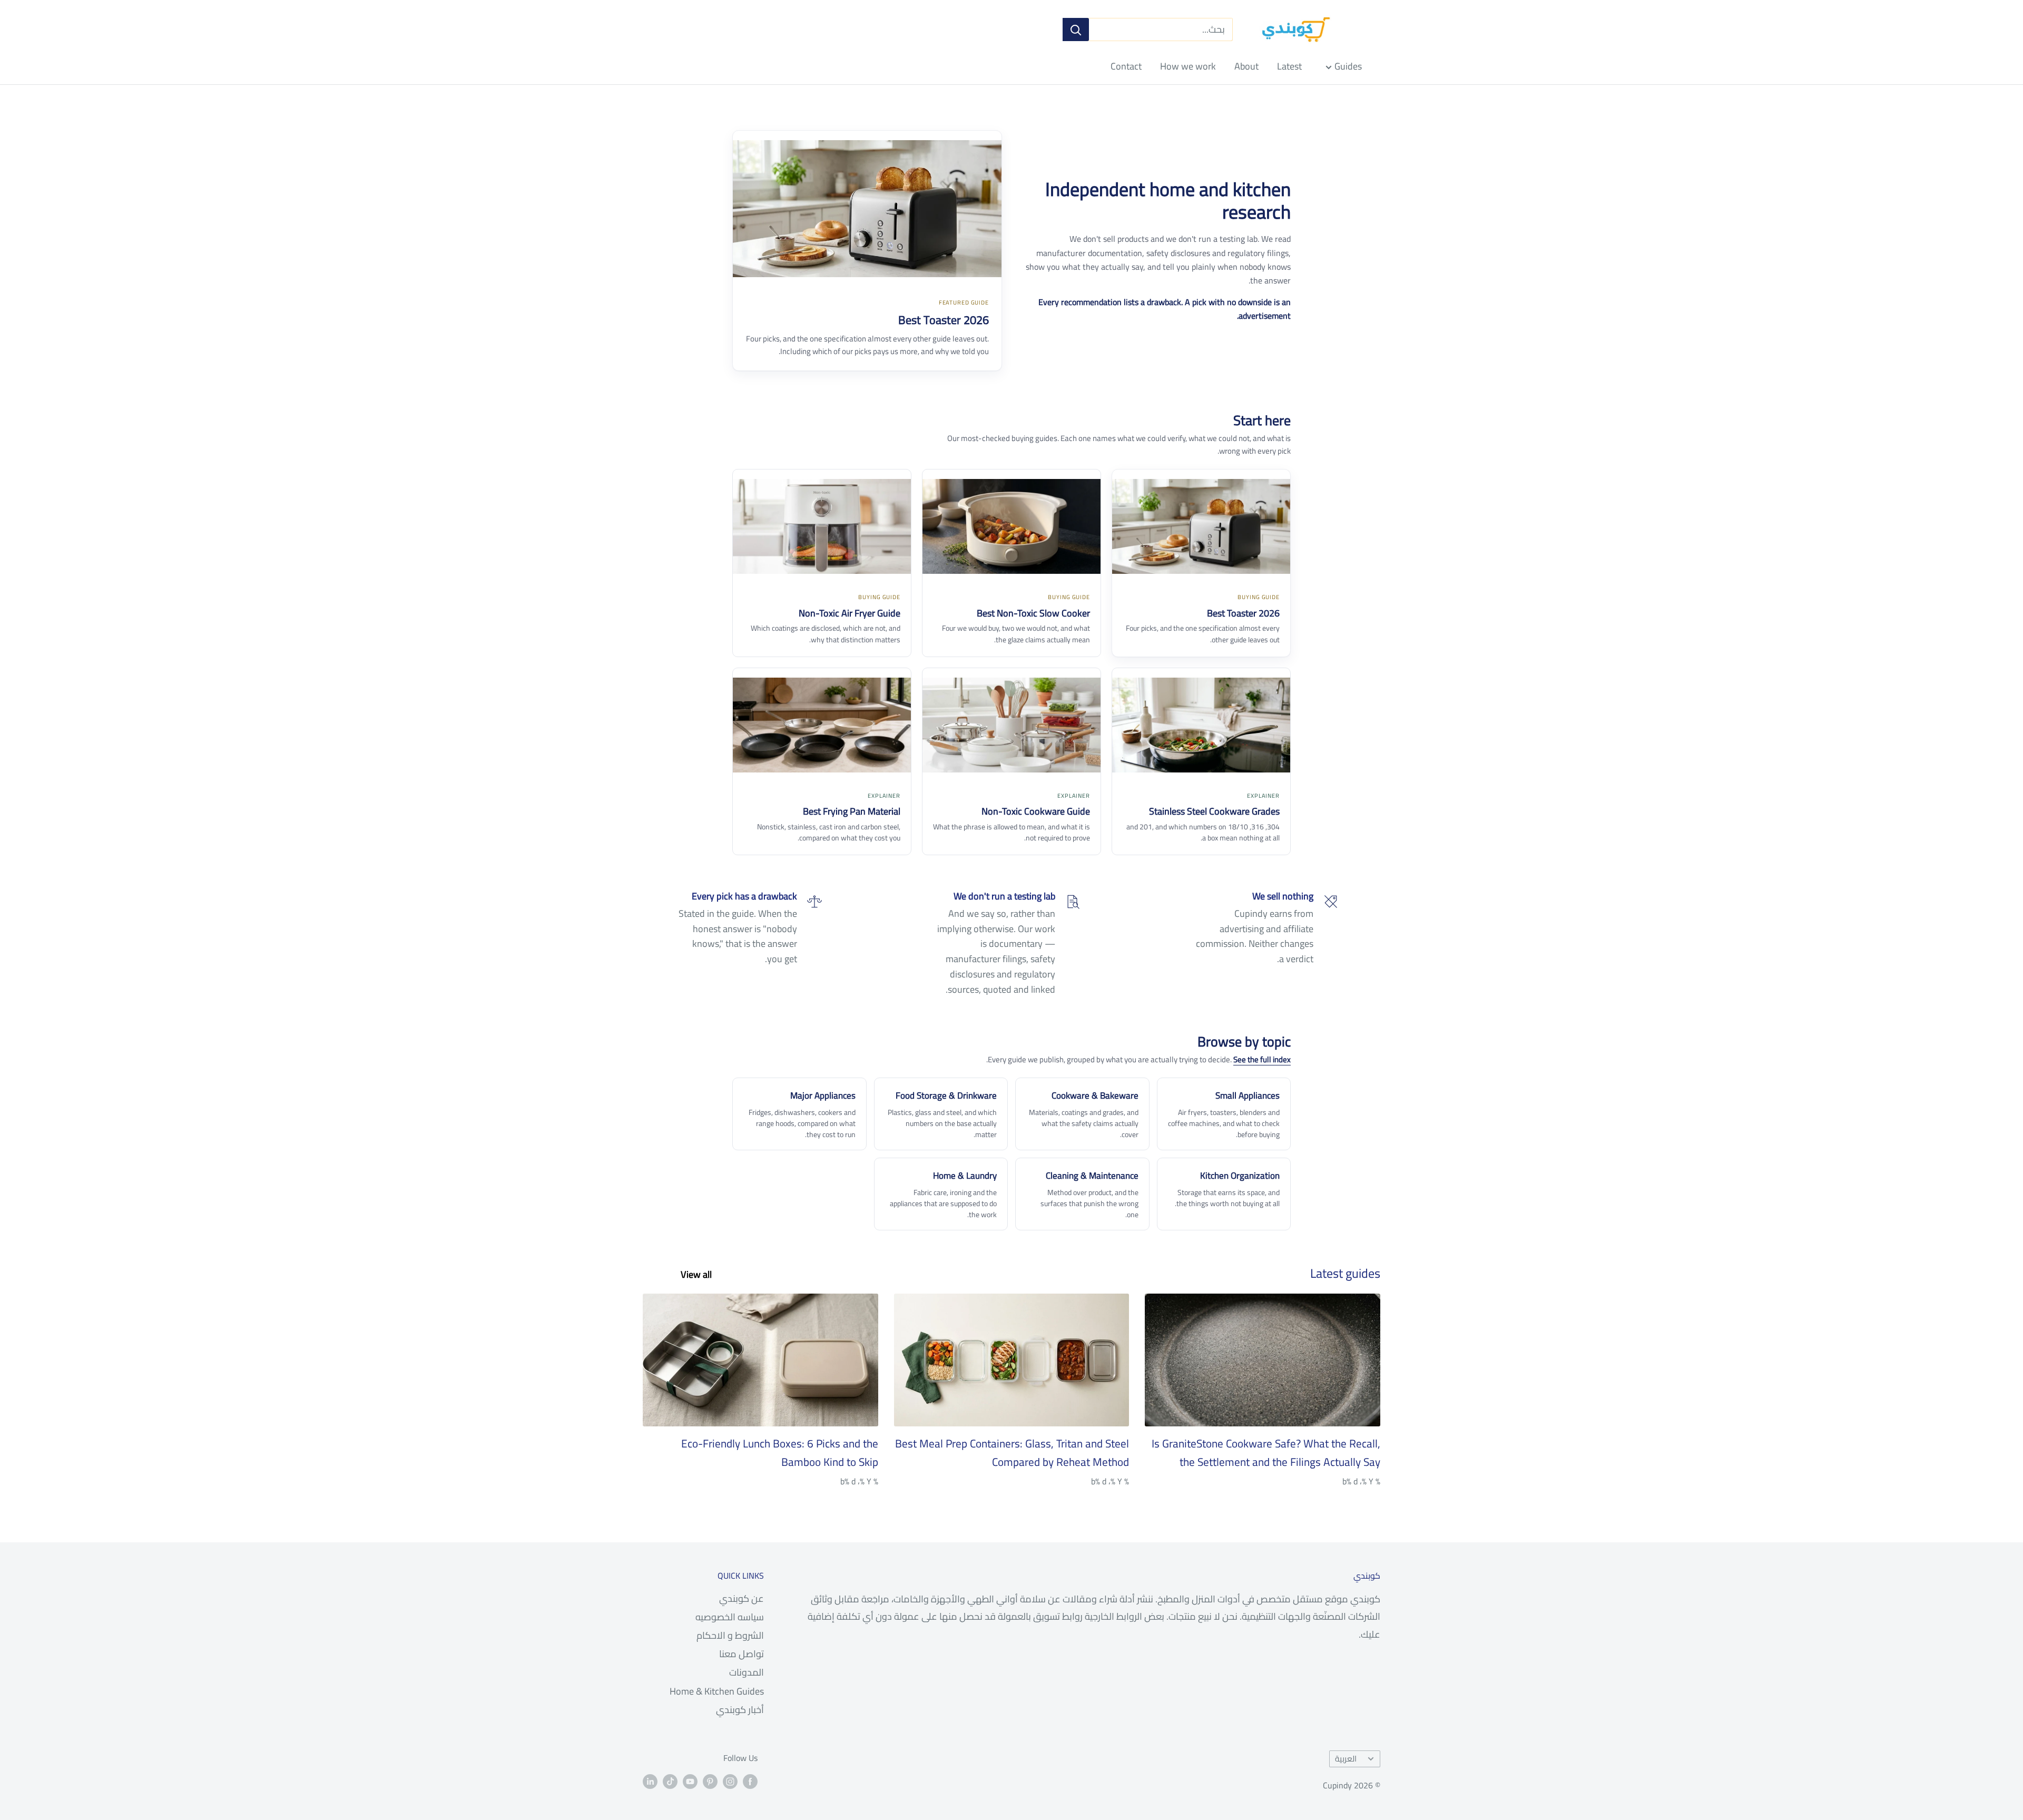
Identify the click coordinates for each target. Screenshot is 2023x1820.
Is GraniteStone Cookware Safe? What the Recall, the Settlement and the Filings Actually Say (1266, 1453)
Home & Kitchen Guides (717, 1691)
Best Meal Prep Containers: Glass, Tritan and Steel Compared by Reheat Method (1012, 1453)
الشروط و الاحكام (730, 1635)
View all (695, 1274)
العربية (1346, 1759)
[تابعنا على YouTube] (690, 1781)
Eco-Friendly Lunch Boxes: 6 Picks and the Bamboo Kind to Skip (780, 1453)
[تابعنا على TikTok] (670, 1781)
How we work (1188, 66)
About (1246, 66)
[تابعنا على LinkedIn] (650, 1781)
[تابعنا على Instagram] (730, 1781)
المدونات (747, 1672)
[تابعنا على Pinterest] (710, 1781)
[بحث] (1076, 30)
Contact (1126, 66)
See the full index (1262, 1059)
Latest (1289, 66)
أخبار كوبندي (740, 1710)
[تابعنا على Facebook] (750, 1781)
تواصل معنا (742, 1654)
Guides (1348, 66)
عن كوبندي (742, 1598)
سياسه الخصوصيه (730, 1617)
